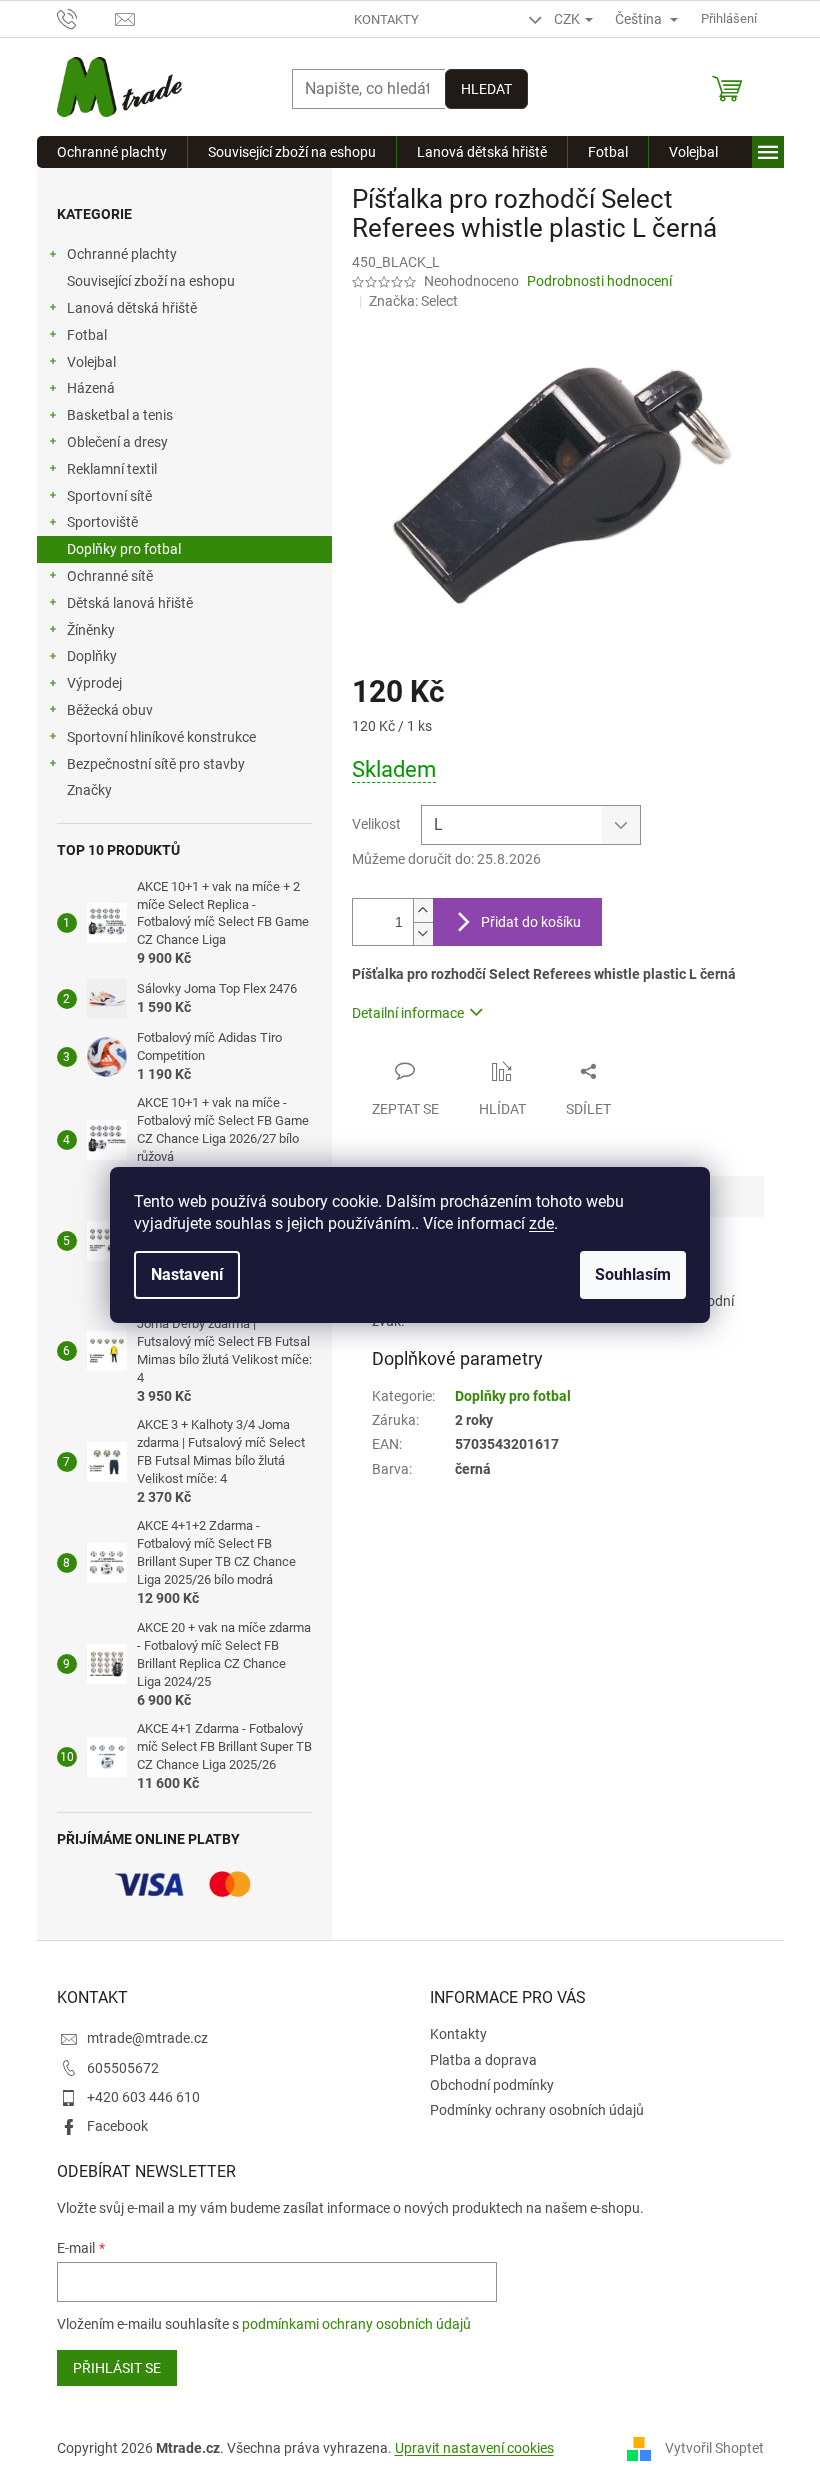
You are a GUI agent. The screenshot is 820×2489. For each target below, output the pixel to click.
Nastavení (187, 1274)
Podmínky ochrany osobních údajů (537, 2110)
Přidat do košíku (531, 922)
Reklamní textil (112, 469)
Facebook (117, 2126)
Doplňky (92, 656)
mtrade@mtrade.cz (147, 2038)
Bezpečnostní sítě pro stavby (156, 764)
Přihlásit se (117, 2368)
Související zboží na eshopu (151, 281)
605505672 (123, 2068)
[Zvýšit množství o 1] (423, 910)
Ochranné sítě (110, 576)
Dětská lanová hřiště (130, 603)
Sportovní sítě (109, 496)
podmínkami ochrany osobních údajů (356, 2324)
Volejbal (91, 362)
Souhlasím (633, 1274)
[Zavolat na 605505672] (86, 17)
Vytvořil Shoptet (714, 2448)
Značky (89, 790)
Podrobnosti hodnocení (599, 281)
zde (541, 1223)
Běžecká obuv (110, 710)
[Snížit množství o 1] (423, 933)
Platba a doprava (483, 2060)
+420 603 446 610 (143, 2097)
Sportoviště (102, 522)
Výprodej (94, 683)
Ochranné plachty (122, 254)
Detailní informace (408, 1013)
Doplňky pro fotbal (124, 549)
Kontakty (386, 19)
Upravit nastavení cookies (474, 2448)
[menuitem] (112, 152)
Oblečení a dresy (117, 442)
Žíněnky (91, 630)
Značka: (413, 301)
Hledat (486, 89)
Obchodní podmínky (492, 2085)
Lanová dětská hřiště (132, 308)
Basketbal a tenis (120, 415)
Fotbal (87, 335)
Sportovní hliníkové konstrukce (161, 737)
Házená (91, 388)
